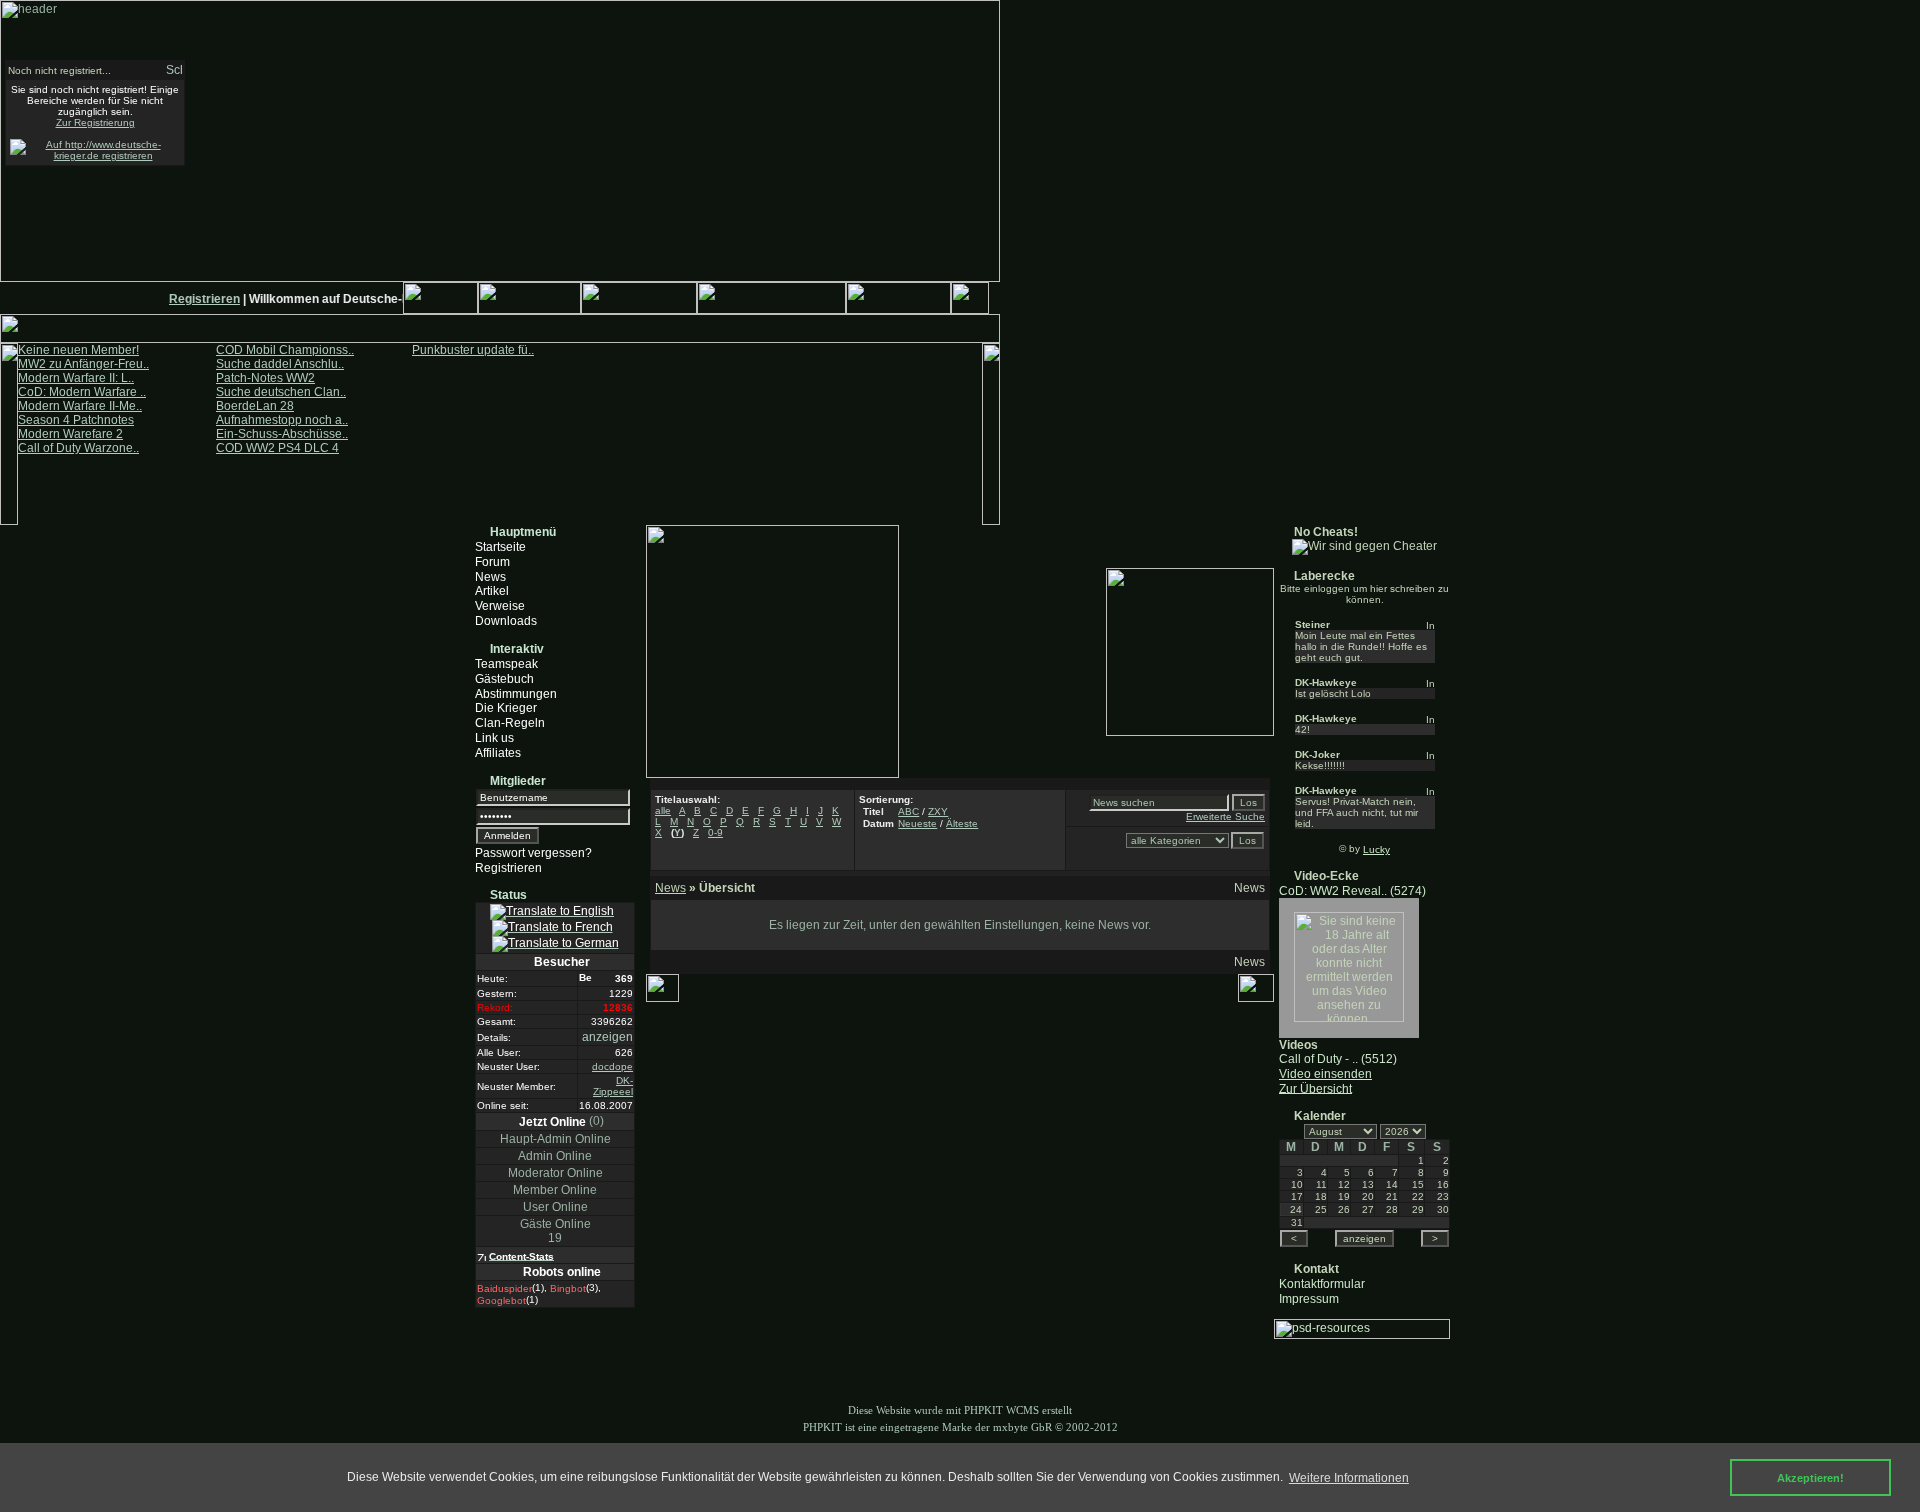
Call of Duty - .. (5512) (1338, 1059)
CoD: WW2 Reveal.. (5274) (1352, 891)
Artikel (492, 591)
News (490, 576)
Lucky (1376, 849)
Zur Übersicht (1315, 1088)
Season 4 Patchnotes (76, 420)
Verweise (500, 606)
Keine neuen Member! (78, 350)
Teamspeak (506, 664)
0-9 (715, 832)
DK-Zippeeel (613, 1086)
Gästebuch (504, 679)
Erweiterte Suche (1225, 816)
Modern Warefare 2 (70, 434)
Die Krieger (506, 708)
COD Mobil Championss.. (285, 350)
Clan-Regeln (510, 723)
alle (663, 810)
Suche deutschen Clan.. (281, 392)
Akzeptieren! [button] (1810, 1478)
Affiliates (498, 753)
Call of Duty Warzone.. (78, 448)
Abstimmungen (516, 693)
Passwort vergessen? (533, 853)
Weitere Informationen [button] (1349, 1478)
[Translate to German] (555, 944)
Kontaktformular (1322, 1284)
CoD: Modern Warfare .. (82, 392)
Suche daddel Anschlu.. (280, 364)
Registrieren (195, 299)
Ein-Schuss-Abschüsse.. (282, 434)
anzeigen (607, 1037)
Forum (492, 562)
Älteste (962, 823)
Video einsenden (1325, 1074)
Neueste (917, 823)
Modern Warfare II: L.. (76, 378)
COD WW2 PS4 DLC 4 (277, 448)
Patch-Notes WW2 (265, 378)
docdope (612, 1066)
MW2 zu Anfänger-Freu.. (83, 364)
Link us (494, 738)
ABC (908, 811)
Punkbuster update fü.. (473, 350)
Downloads (506, 621)
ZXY (938, 811)
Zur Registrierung (95, 122)
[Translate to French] (552, 928)
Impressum (1309, 1298)
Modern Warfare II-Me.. (80, 406)
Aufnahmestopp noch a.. (282, 420)
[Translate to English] (552, 912)
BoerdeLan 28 (255, 406)
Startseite (500, 547)
